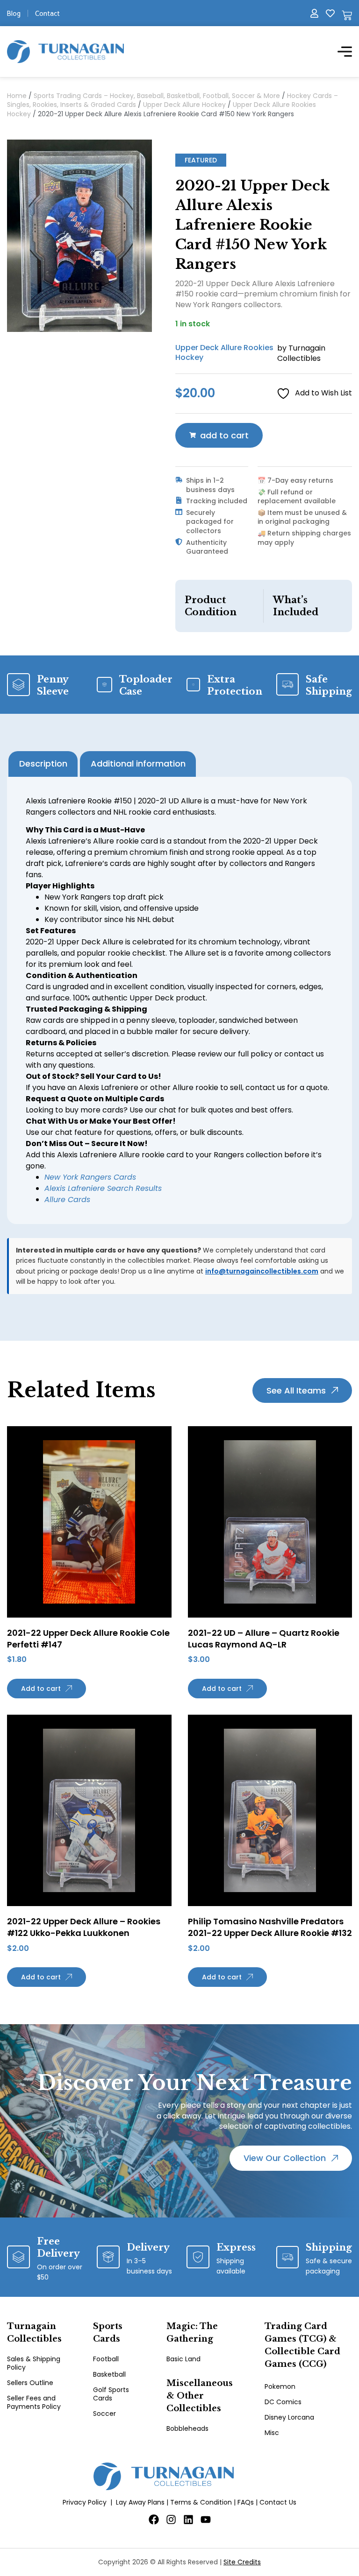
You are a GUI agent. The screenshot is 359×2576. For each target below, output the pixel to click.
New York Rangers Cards (90, 1177)
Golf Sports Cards (111, 2394)
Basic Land (183, 2359)
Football (106, 2359)
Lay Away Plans (140, 2502)
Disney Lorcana (289, 2417)
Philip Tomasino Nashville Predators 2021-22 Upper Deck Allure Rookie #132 (270, 1927)
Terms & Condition (201, 2502)
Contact (47, 13)
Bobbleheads (187, 2428)
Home (17, 96)
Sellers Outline (30, 2383)
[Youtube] (206, 2520)
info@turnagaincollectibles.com (262, 1271)
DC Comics (283, 2402)
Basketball (109, 2374)
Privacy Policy (85, 2502)
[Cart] (347, 15)
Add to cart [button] (41, 1689)
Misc (272, 2433)
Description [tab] (43, 764)
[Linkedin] (188, 2520)
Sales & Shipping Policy (34, 2363)
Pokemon (280, 2386)
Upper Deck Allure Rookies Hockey (224, 352)
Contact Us (278, 2502)
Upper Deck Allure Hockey (184, 105)
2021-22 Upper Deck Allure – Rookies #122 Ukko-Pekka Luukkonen (84, 1927)
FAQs (246, 2502)
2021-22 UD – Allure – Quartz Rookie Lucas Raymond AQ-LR (264, 1639)
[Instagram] (171, 2520)
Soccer (104, 2414)
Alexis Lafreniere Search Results (103, 1188)
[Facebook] (154, 2520)
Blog (14, 13)
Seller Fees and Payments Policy (34, 2402)
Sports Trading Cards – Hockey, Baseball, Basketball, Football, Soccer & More (157, 96)
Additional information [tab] (138, 764)
